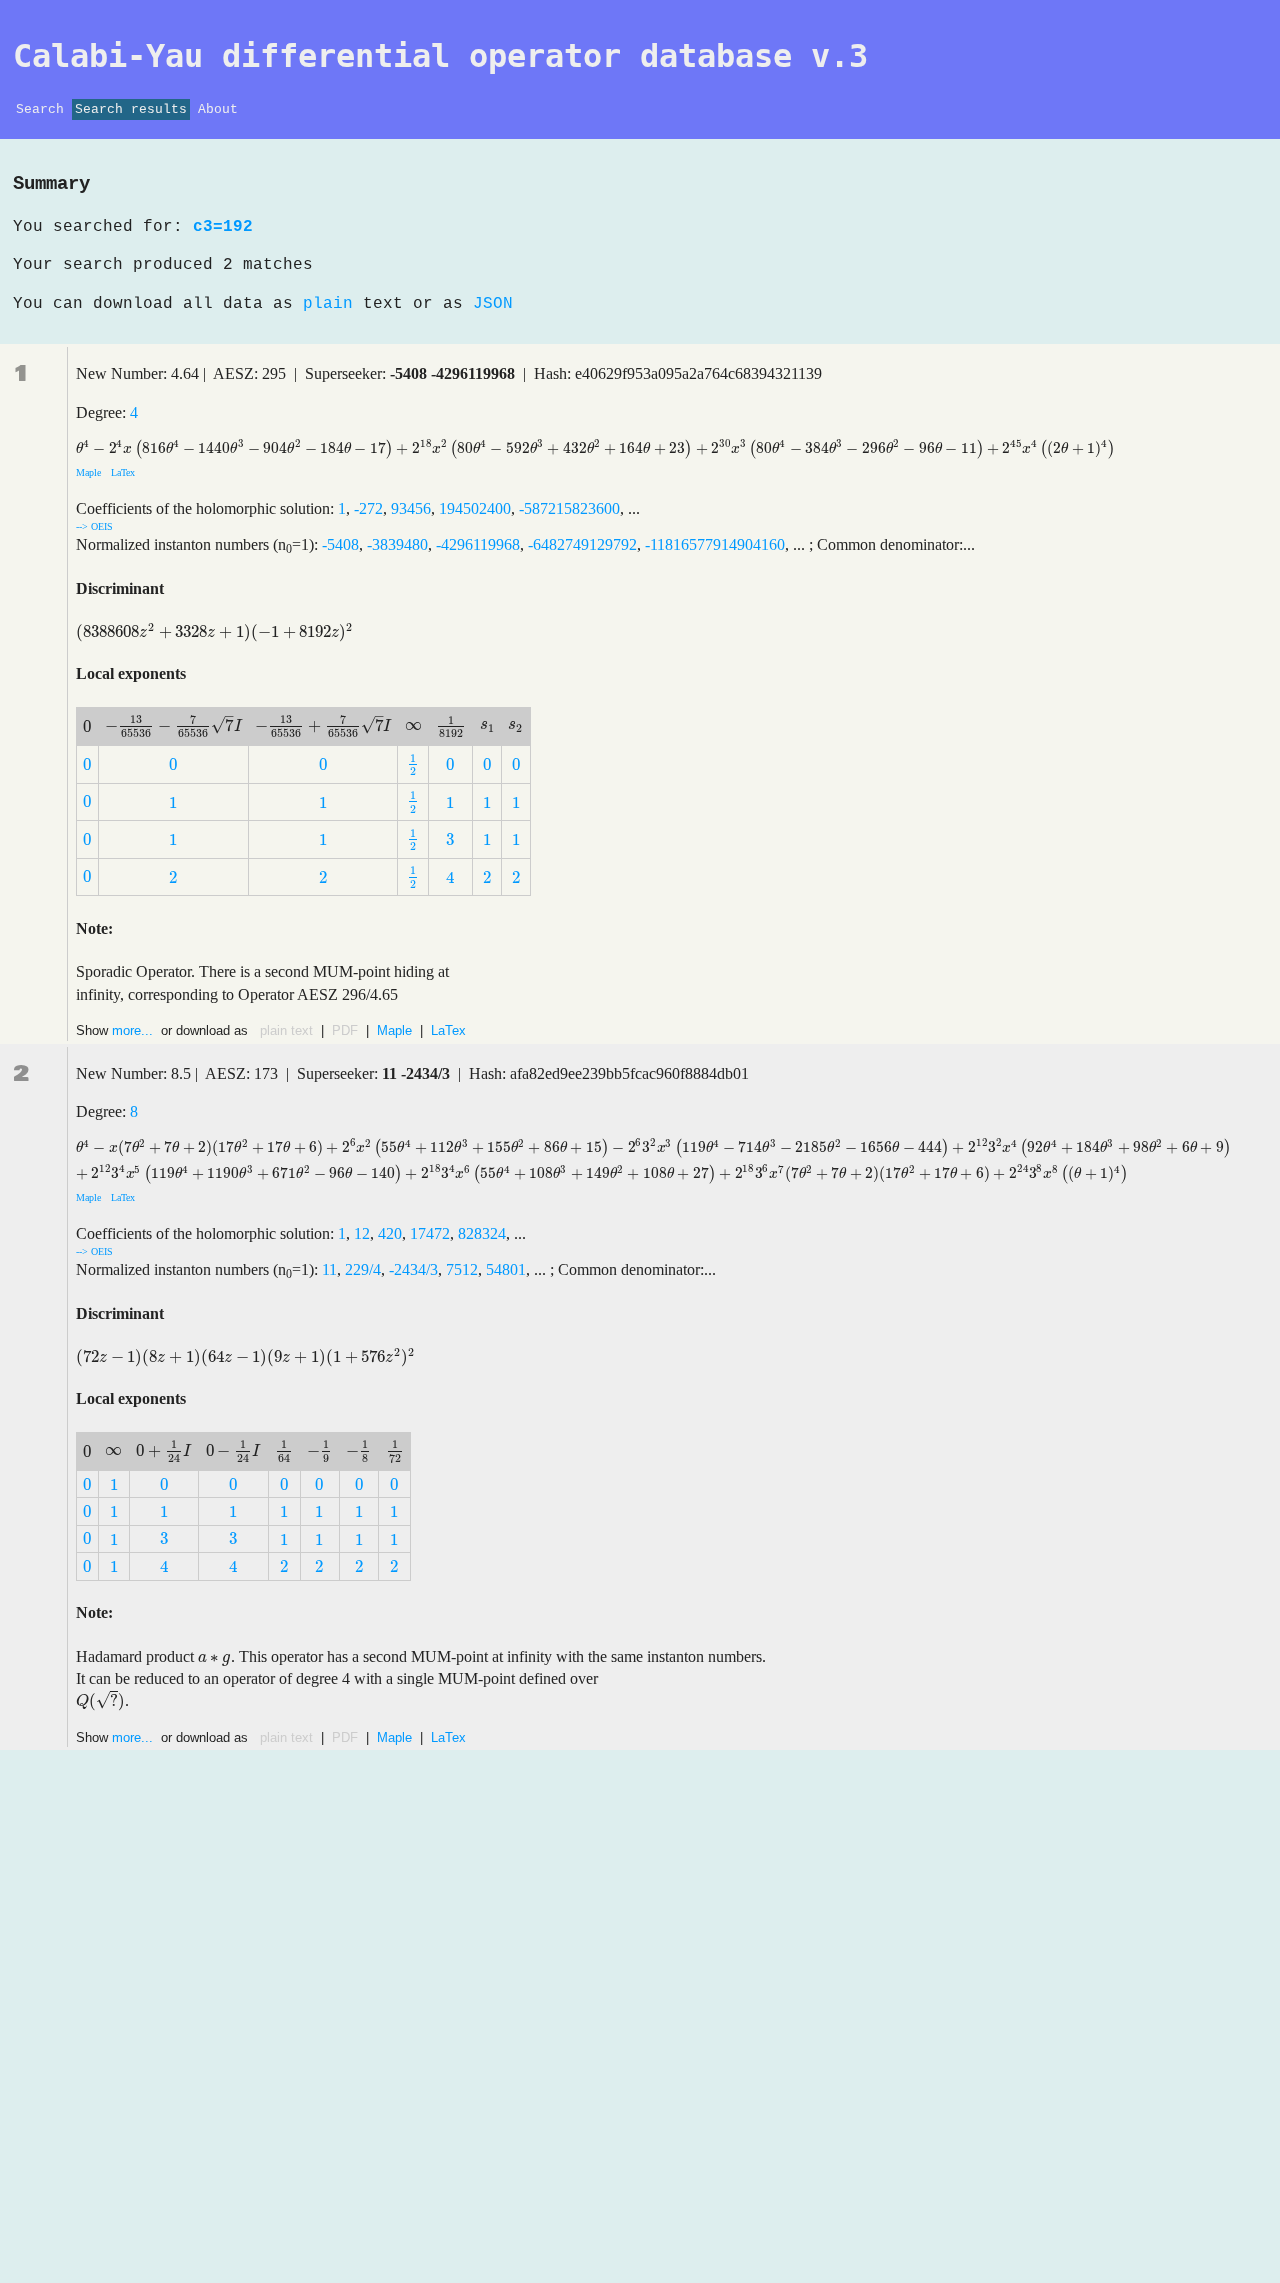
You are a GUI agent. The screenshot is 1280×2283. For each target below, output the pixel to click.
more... (134, 1030)
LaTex (121, 472)
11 (329, 1269)
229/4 (363, 1269)
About (218, 109)
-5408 (340, 544)
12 (362, 1233)
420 (390, 1233)
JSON (493, 304)
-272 (368, 508)
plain (328, 304)
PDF (345, 1030)
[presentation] (596, 448)
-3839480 (397, 544)
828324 (482, 1233)
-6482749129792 (582, 544)
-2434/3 (413, 1269)
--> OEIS (94, 526)
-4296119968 (478, 544)
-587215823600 (569, 508)
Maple (90, 472)
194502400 (475, 508)
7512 (462, 1269)
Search (40, 109)
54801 (506, 1269)
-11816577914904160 (715, 544)
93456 (411, 508)
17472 (430, 1233)
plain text (286, 1030)
